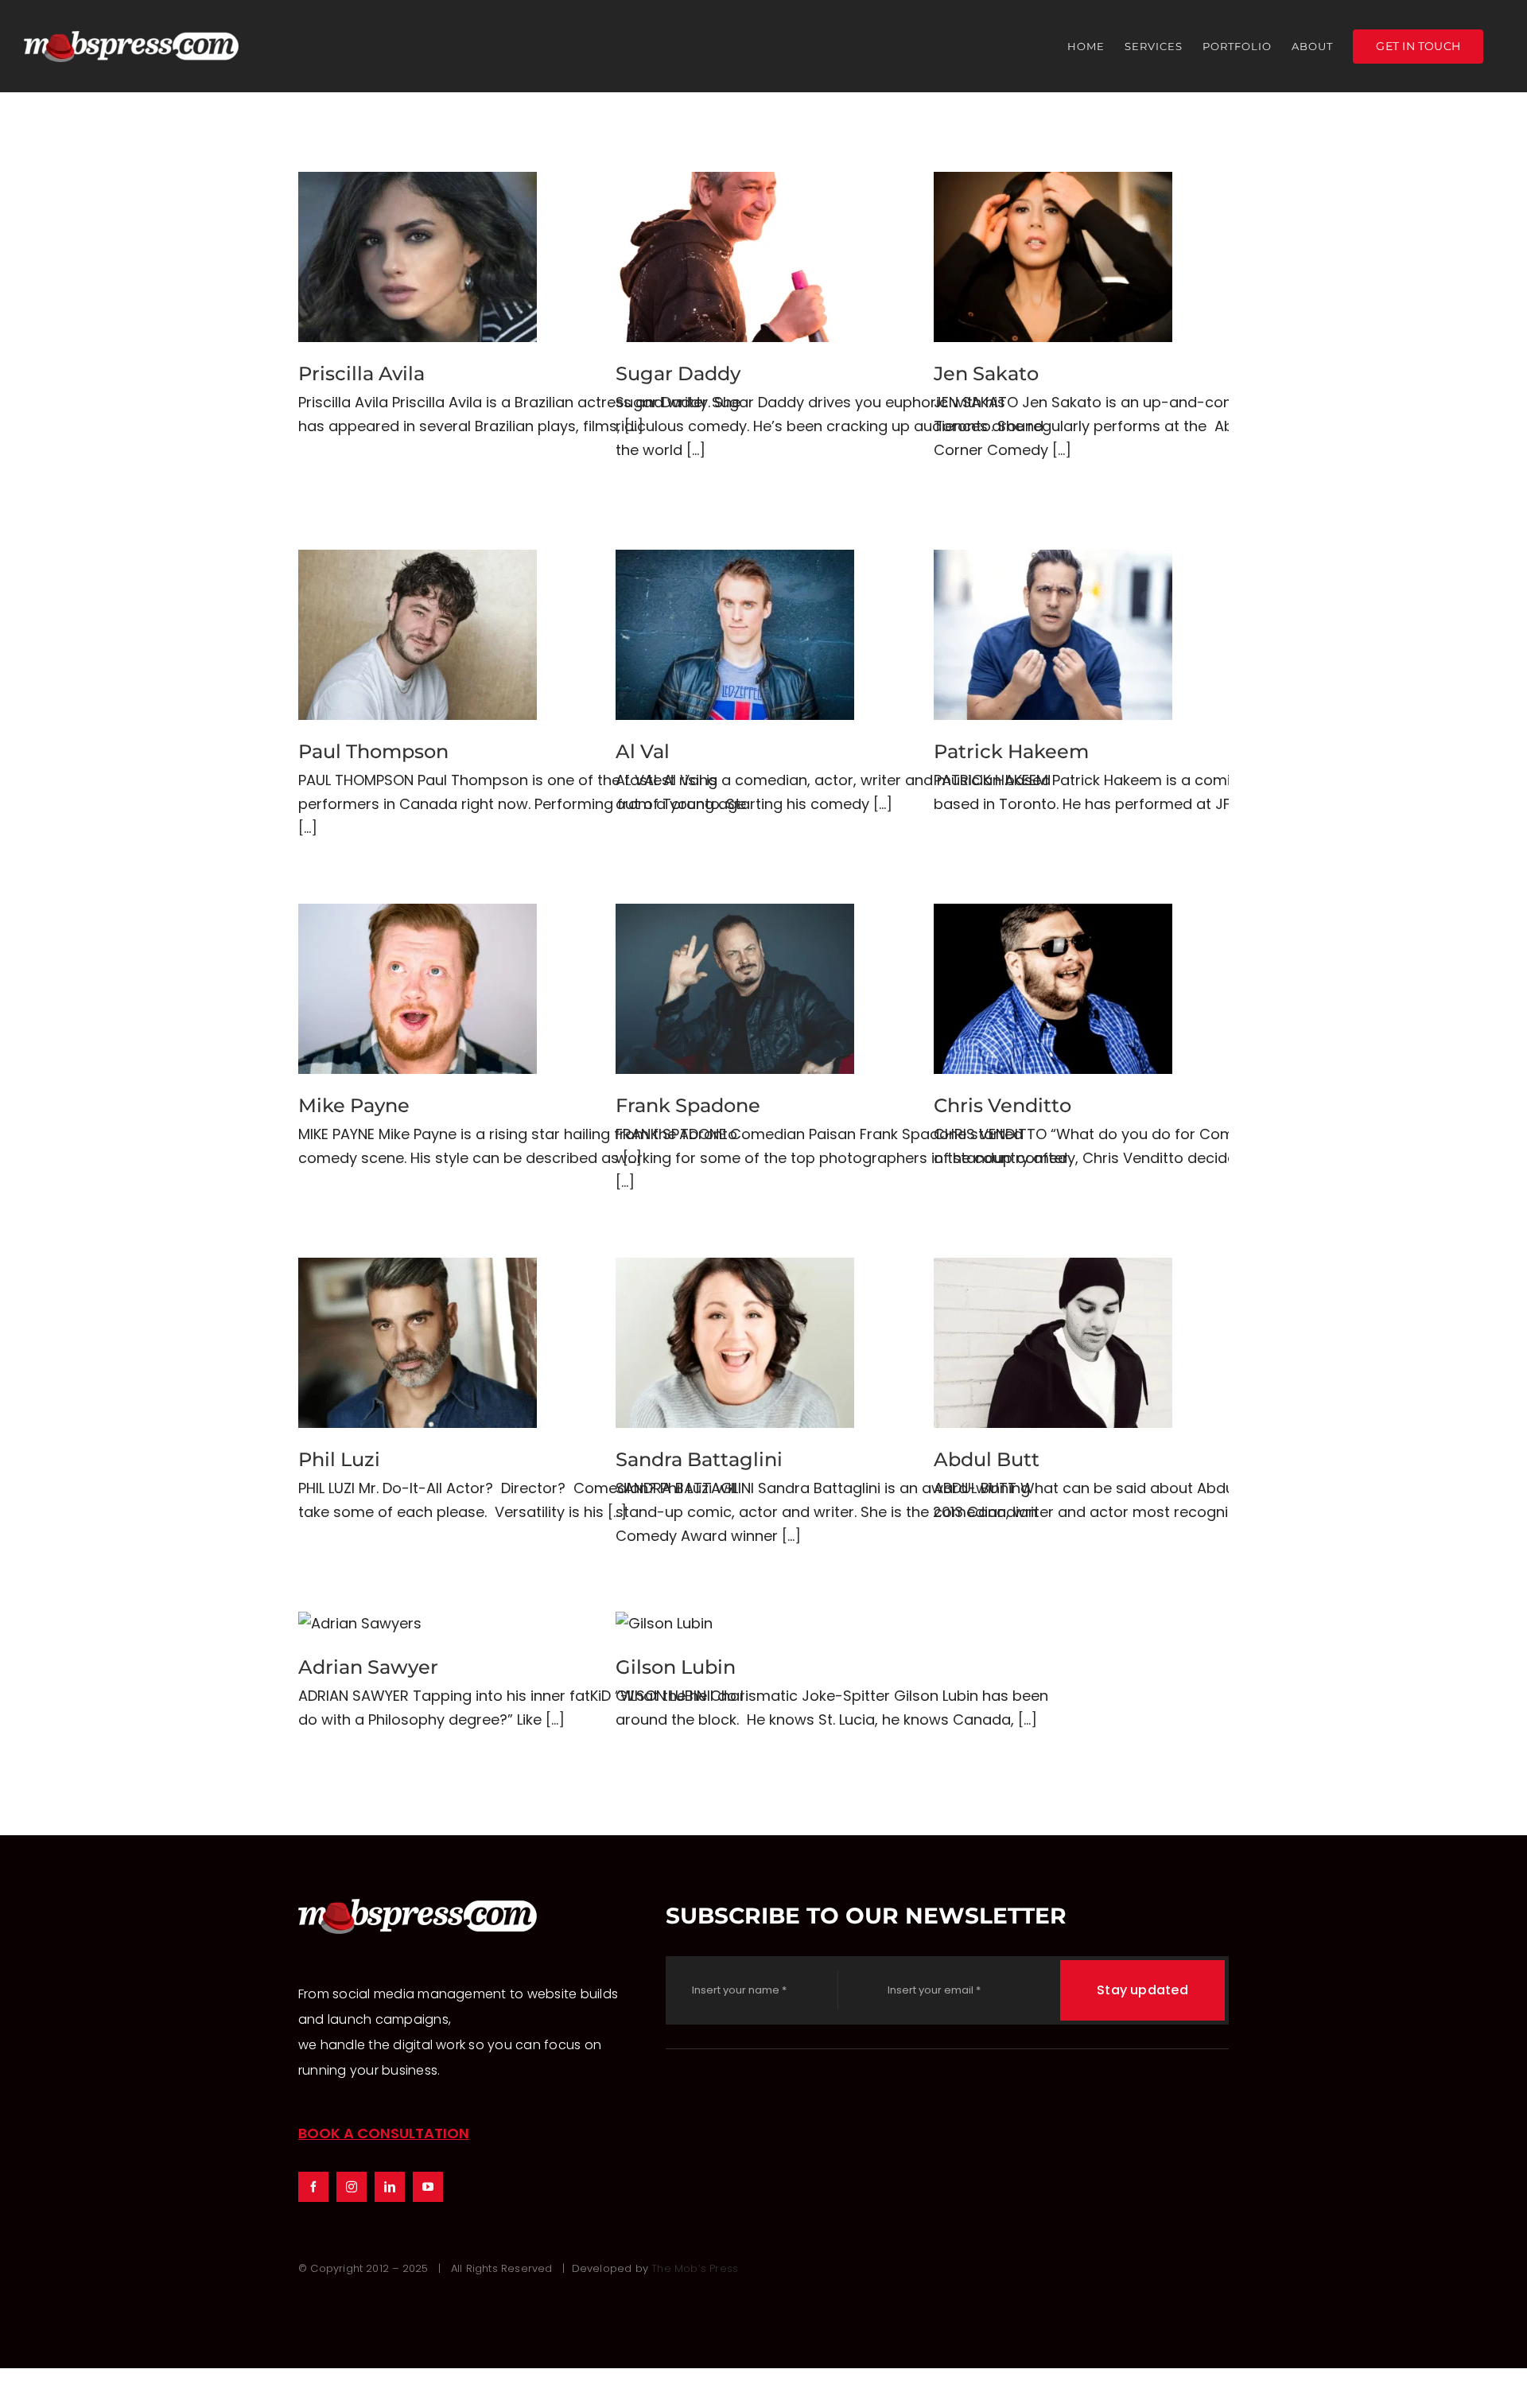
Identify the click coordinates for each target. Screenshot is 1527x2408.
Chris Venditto (1053, 989)
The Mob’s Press (695, 2268)
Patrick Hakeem (1053, 635)
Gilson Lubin (664, 1624)
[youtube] (428, 2187)
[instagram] (352, 2187)
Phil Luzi (418, 1343)
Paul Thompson (418, 635)
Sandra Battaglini (735, 1343)
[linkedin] (390, 2187)
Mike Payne (418, 989)
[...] (696, 450)
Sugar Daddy (735, 257)
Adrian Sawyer (360, 1624)
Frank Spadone (735, 989)
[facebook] (313, 2187)
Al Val (735, 635)
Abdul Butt (1053, 1343)
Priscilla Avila (418, 257)
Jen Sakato (1053, 257)
